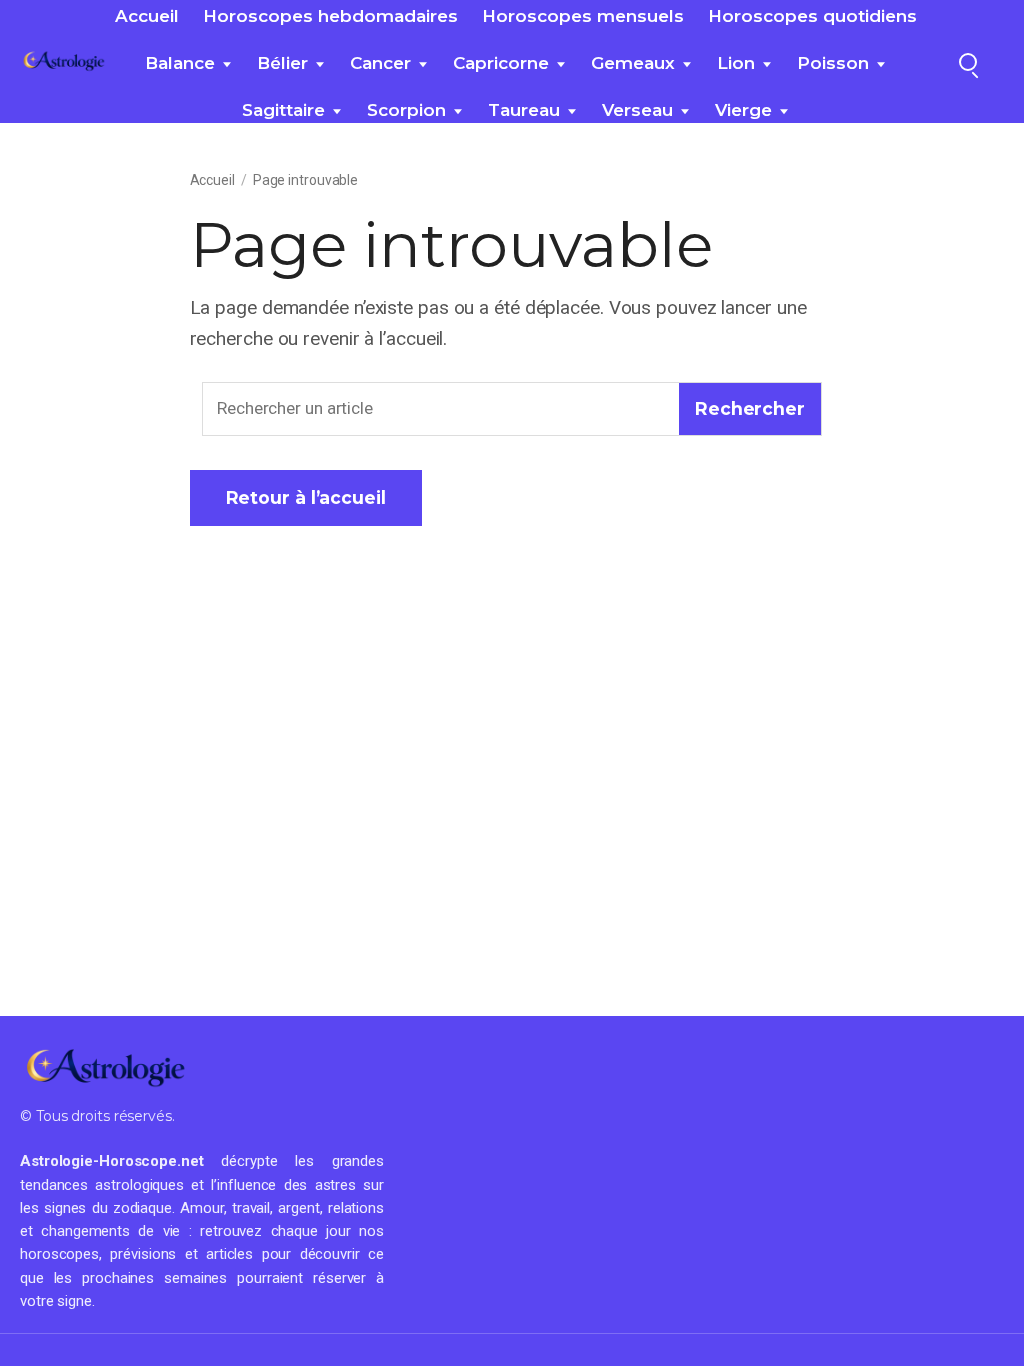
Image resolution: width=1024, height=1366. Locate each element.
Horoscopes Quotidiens (812, 16)
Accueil (147, 16)
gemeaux (633, 63)
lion (736, 63)
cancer (380, 63)
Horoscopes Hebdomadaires (330, 16)
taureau (524, 110)
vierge (743, 110)
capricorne (501, 63)
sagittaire (283, 110)
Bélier (282, 63)
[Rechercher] (968, 62)
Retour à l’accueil (306, 497)
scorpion (406, 110)
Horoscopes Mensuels (583, 16)
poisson (833, 63)
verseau (637, 110)
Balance (180, 63)
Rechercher (750, 408)
